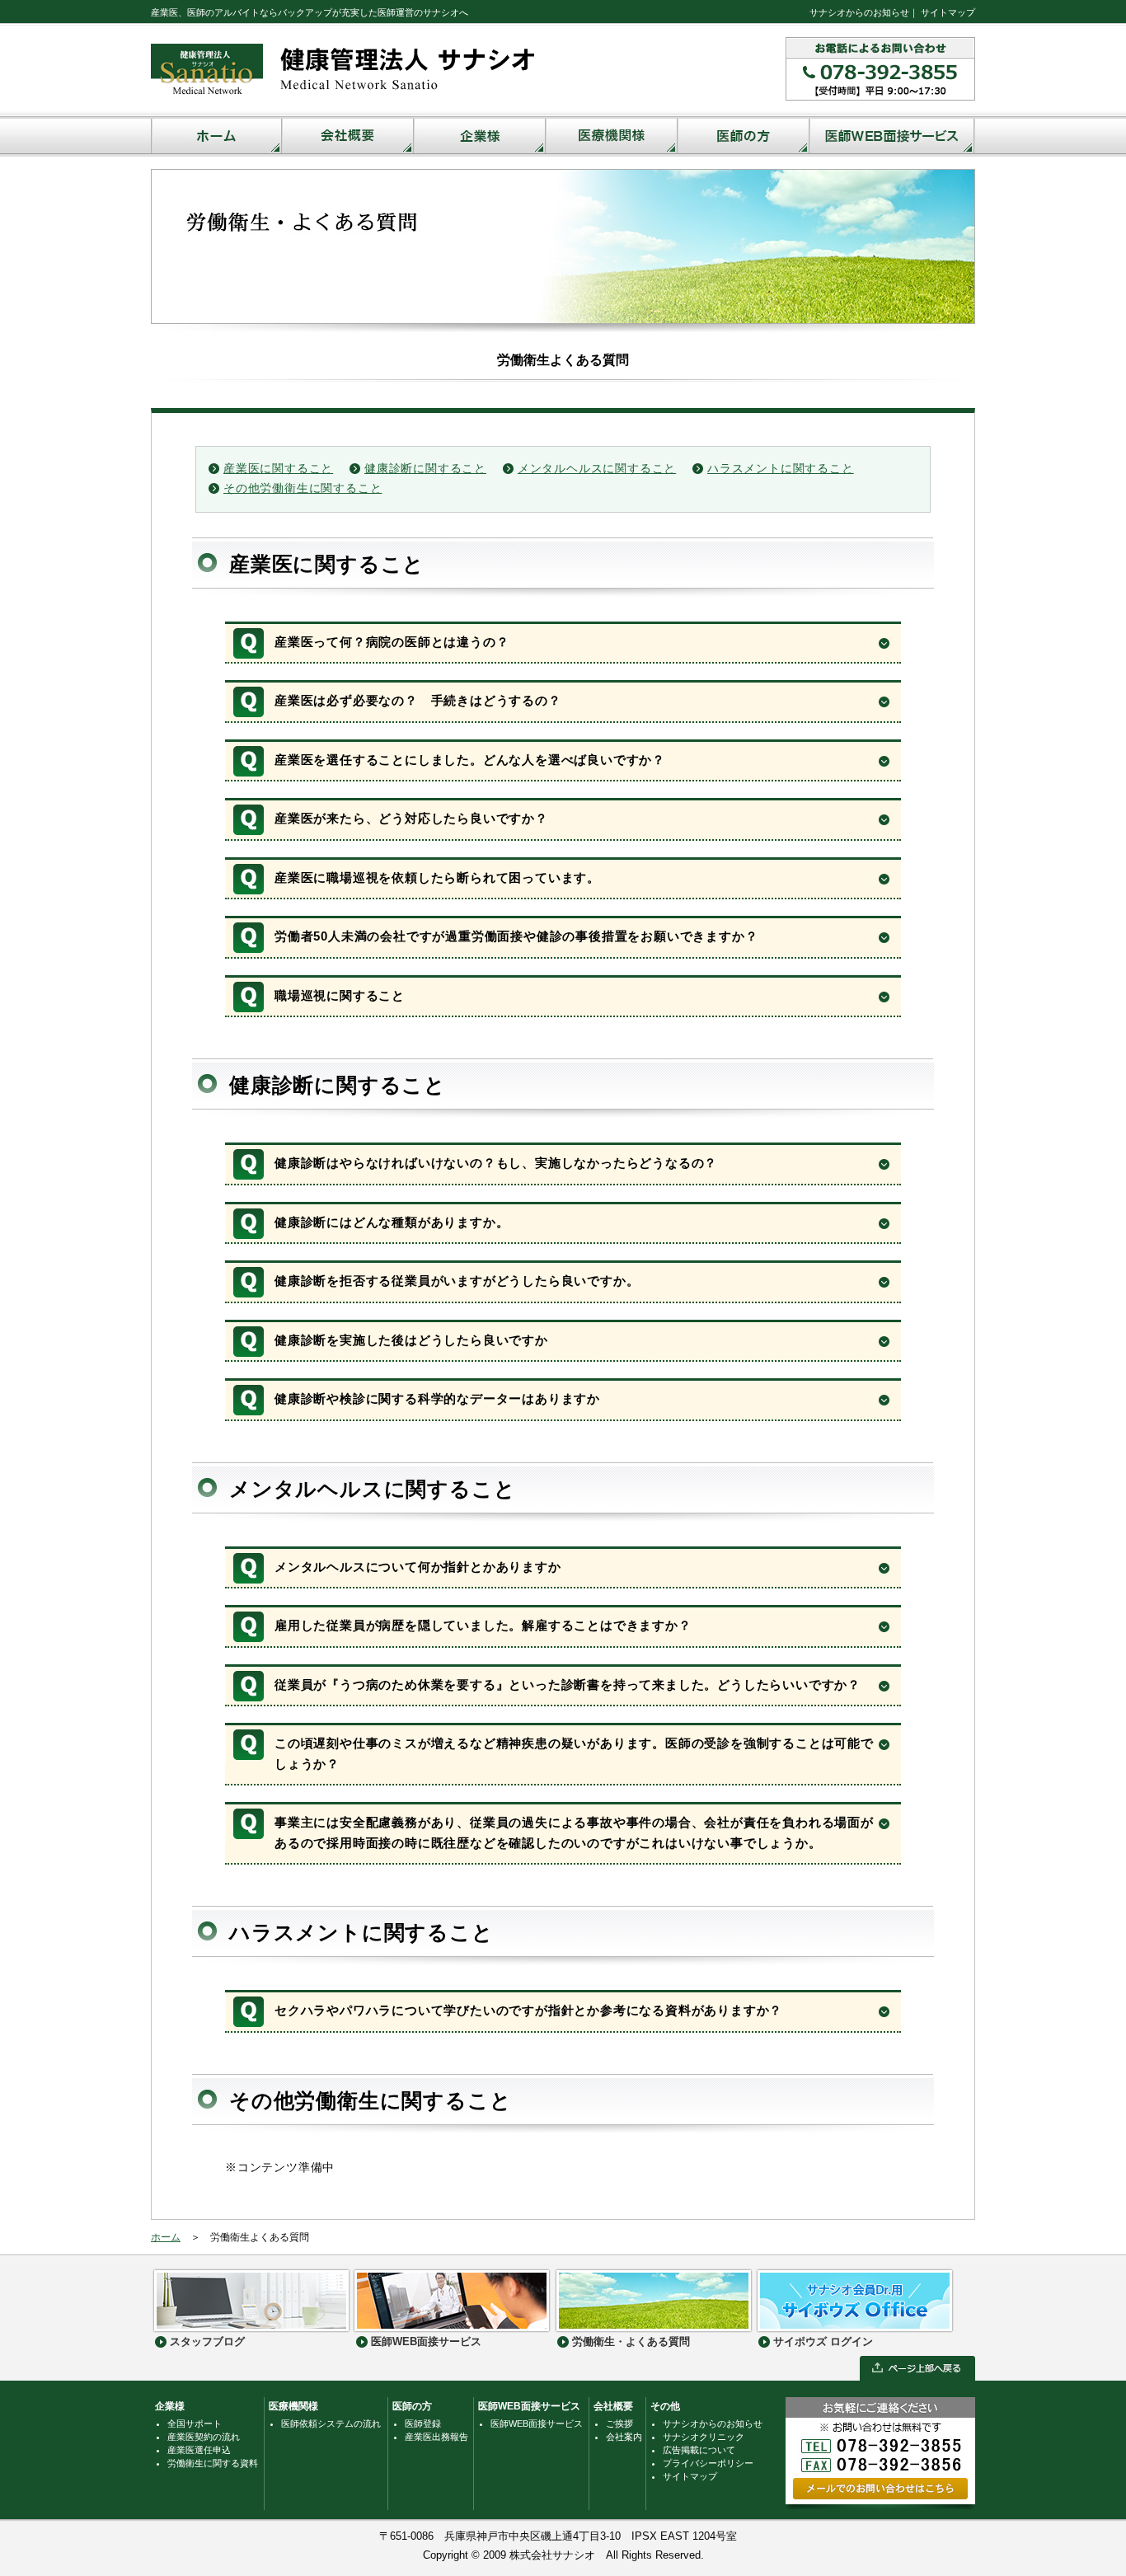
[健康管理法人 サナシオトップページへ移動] (345, 99)
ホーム (166, 2237)
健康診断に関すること (425, 469)
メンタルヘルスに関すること (597, 469)
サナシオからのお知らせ (859, 12)
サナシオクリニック (704, 2437)
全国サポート (195, 2424)
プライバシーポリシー (708, 2463)
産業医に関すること (278, 469)
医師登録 (423, 2424)
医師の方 (412, 2406)
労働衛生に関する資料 (213, 2463)
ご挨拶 (619, 2424)
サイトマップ (948, 12)
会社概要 (613, 2406)
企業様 (170, 2406)
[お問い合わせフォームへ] (880, 2502)
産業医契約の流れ (204, 2437)
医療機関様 (293, 2406)
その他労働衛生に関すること (303, 488)
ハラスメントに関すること (781, 469)
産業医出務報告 (436, 2437)
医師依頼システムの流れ (331, 2424)
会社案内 (624, 2437)
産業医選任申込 (199, 2450)
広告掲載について (699, 2450)
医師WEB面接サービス (529, 2406)
